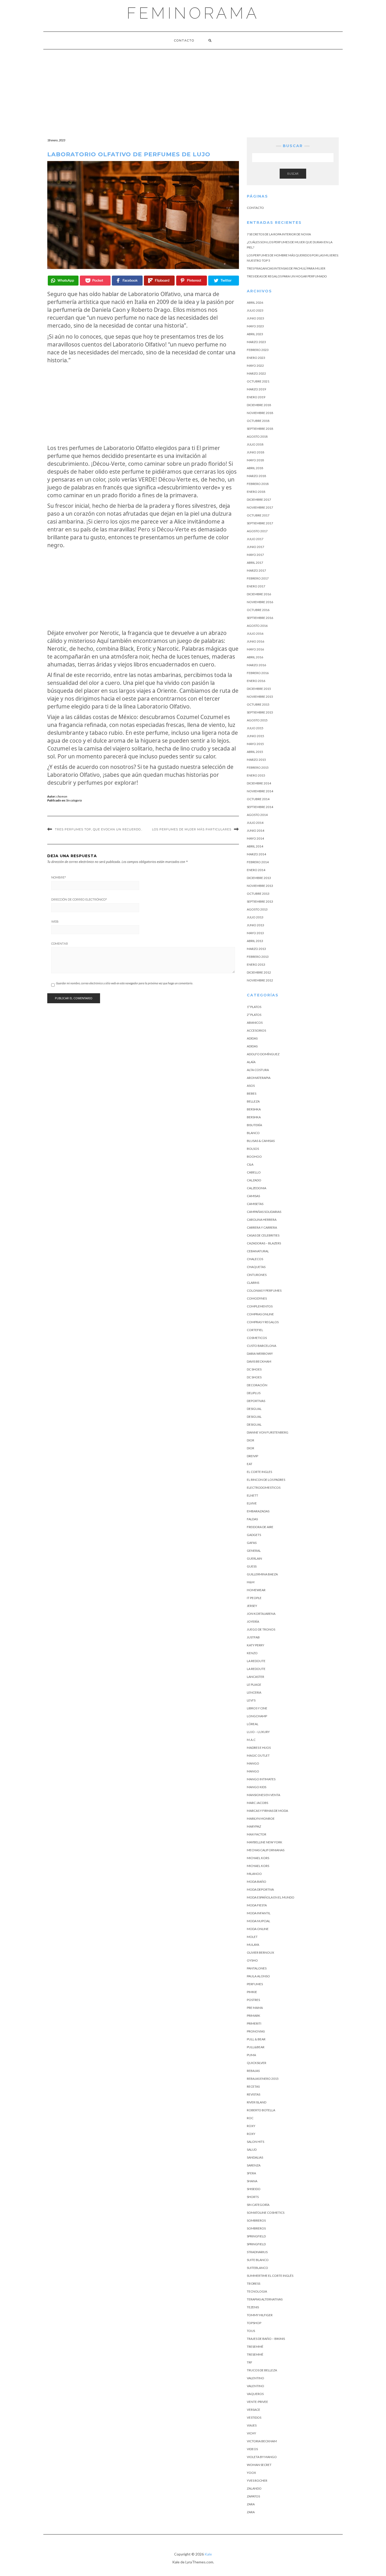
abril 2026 (255, 302)
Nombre (59, 877)
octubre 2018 (258, 421)
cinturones (257, 1275)
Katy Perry (255, 1645)
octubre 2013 (258, 894)
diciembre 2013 (259, 878)
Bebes (252, 1093)
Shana (252, 2181)
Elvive (252, 1503)
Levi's (251, 1700)
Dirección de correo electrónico (79, 899)
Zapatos (253, 2496)
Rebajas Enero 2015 (263, 2079)
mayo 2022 (255, 366)
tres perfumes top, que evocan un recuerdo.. (99, 829)
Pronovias (256, 2031)
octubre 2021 (258, 381)
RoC (250, 2118)
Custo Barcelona (262, 1346)
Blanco (253, 1133)
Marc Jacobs (257, 1803)
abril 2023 (255, 334)
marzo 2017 (256, 570)
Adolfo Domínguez (263, 1054)
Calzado (254, 1180)
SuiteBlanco (257, 2268)
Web (55, 922)
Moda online (258, 1929)
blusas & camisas (261, 1141)
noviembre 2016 (260, 602)
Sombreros (256, 2228)
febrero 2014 (258, 862)
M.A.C (251, 1740)
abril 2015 (255, 752)
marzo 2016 (256, 665)
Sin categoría (74, 800)
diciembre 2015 (259, 689)
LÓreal (253, 1724)
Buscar (293, 174)
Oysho (252, 1960)
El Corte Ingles (259, 1472)
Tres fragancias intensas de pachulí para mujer (286, 268)
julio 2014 (255, 823)
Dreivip (252, 1456)
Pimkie (252, 1992)
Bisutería (254, 1125)
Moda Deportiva (260, 1889)
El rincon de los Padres (266, 1480)
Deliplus (254, 1393)
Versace (254, 2410)
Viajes (252, 2425)
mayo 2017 (255, 555)
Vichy (251, 2433)
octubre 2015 (258, 704)
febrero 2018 (258, 484)
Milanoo (254, 1874)
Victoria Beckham (262, 2441)
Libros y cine (257, 1708)
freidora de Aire (260, 1527)
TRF (250, 2362)
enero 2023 (256, 358)
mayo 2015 (255, 744)
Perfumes (255, 1984)
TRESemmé (255, 2347)
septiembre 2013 (260, 901)
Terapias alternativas (265, 2299)
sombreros (256, 2220)
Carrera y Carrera (262, 1227)
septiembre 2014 (260, 807)
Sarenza (254, 2165)
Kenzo (252, 1653)
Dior (251, 1440)
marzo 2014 (256, 854)
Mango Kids (257, 1787)
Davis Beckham (259, 1361)
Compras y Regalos (263, 1322)
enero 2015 (256, 775)
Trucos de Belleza (262, 2370)
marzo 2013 (256, 949)
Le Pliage (254, 1685)
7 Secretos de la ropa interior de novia (279, 234)
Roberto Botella (261, 2110)
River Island (257, 2102)
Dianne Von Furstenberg (268, 1432)
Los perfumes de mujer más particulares (192, 829)
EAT (250, 1464)
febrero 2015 (258, 767)
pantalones (257, 1968)
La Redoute (256, 1661)
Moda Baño (257, 1882)
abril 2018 (255, 468)
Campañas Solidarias (264, 1212)
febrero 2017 (258, 578)
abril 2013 (255, 941)
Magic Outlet (258, 1755)
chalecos (255, 1259)
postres (253, 2000)
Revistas (254, 2094)
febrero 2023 (258, 350)
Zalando (254, 2488)
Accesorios (256, 1030)
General (254, 1551)
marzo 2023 (256, 342)
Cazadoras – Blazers (264, 1243)
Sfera (251, 2173)
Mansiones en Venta (264, 1795)
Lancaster (255, 1677)
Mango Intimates (261, 1779)
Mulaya (253, 1945)
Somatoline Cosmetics (266, 2213)
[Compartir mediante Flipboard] (159, 281)
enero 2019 (256, 397)
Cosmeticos (257, 1338)
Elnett (252, 1495)
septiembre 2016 (260, 618)
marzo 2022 (256, 373)
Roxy (251, 2126)
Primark (254, 2016)
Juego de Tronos (261, 1629)
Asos (251, 1086)
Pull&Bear (256, 2047)
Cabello (254, 1172)
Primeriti (254, 2023)
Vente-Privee (257, 2402)
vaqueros (255, 2394)
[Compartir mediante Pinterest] (192, 281)
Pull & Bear (256, 2039)
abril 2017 (255, 563)
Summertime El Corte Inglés (270, 2276)
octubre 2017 (258, 515)
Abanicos (255, 1023)
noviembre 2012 (260, 980)
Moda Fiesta (257, 1905)
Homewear (256, 1590)
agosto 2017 (257, 531)
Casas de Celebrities (263, 1235)
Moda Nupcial (259, 1921)
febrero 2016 (258, 673)
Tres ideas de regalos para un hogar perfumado (287, 276)
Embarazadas (258, 1511)
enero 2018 (256, 492)
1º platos (254, 1007)
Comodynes (257, 1298)
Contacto (184, 40)
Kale (208, 2554)
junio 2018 (255, 452)
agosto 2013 (257, 909)
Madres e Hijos (259, 1748)
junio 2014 (255, 831)
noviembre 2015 (260, 697)
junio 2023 (255, 318)
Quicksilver (257, 2063)
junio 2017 (255, 547)
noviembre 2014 (260, 791)
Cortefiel (255, 1330)
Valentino (255, 2378)
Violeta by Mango (262, 2457)
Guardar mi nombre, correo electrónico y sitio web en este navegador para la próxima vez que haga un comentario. (124, 983)
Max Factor (257, 1834)
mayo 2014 (255, 838)
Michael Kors (258, 1858)
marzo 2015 (256, 760)
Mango (253, 1763)
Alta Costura (258, 1070)
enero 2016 (256, 681)
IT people (254, 1598)
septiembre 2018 (260, 429)
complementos (260, 1306)
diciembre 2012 (259, 972)
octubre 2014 (258, 799)
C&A (250, 1164)
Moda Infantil (259, 1913)
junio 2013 (255, 925)
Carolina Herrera (262, 1220)
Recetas (253, 2086)
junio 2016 (255, 641)
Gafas (252, 1543)
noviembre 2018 (260, 413)
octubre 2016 (258, 610)
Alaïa (251, 1062)
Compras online (260, 1314)
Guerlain (254, 1558)
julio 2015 (255, 728)
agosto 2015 (257, 720)
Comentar (60, 944)
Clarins (253, 1283)
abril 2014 (255, 846)
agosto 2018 (257, 436)
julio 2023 (255, 310)
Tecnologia (257, 2291)
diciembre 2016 (259, 594)
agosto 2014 (257, 815)
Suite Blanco (258, 2260)
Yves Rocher (257, 2481)
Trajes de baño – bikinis (266, 2339)
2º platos (254, 1015)
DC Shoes (254, 1369)
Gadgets (254, 1535)
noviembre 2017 (260, 507)
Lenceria (254, 1692)
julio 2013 (255, 917)
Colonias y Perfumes (264, 1290)
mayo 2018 (255, 460)
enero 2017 (256, 586)
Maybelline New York (265, 1842)
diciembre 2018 (259, 405)
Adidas (252, 1038)
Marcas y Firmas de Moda (267, 1811)
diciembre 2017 (259, 500)
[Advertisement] (193, 89)
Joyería (253, 1621)
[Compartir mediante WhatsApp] (63, 281)
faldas (252, 1519)
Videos (252, 2449)
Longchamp (257, 1716)
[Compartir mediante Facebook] (127, 281)
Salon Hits (255, 2142)
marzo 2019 (256, 389)
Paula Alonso (258, 1976)
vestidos (254, 2417)
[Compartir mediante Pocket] (95, 281)
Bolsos (253, 1149)
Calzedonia (257, 1188)
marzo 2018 (256, 476)
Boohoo (254, 1157)
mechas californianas (266, 1850)
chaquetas (256, 1267)
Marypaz (254, 1826)
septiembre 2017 (260, 523)
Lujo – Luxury (258, 1732)
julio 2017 (255, 539)
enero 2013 (256, 964)
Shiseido (254, 2189)
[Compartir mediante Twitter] (224, 281)
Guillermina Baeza (262, 1574)
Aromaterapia (259, 1078)
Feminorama (193, 13)
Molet (252, 1937)
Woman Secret (259, 2465)
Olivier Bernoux (260, 1952)
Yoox (251, 2473)
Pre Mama (255, 2008)
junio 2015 (255, 736)
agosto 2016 (257, 626)
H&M (251, 1582)
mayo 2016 (255, 649)
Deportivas (256, 1401)
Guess (252, 1566)
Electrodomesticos (264, 1488)
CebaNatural (258, 1251)
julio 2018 (255, 444)
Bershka (254, 1109)
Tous (251, 2331)
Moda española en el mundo (271, 1897)
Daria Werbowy (260, 1354)
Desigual (254, 1409)
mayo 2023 (255, 326)
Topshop (254, 2323)
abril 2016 (255, 657)
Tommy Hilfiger (260, 2315)
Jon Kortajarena (261, 1614)
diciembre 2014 (259, 783)
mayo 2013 (255, 933)
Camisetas (255, 1204)
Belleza (253, 1101)
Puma (251, 2055)
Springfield (256, 2236)
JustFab (253, 1637)
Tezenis (253, 2307)
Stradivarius (257, 2252)
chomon (62, 796)
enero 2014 (256, 870)
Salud (252, 2150)
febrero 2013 (258, 957)
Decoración (257, 1385)
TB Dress (254, 2283)
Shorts (253, 2197)
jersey (252, 1606)
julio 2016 (255, 633)
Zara (251, 2504)
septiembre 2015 (260, 712)
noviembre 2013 (260, 886)
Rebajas (253, 2071)
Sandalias (255, 2157)
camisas (253, 1196)
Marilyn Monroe (261, 1819)
